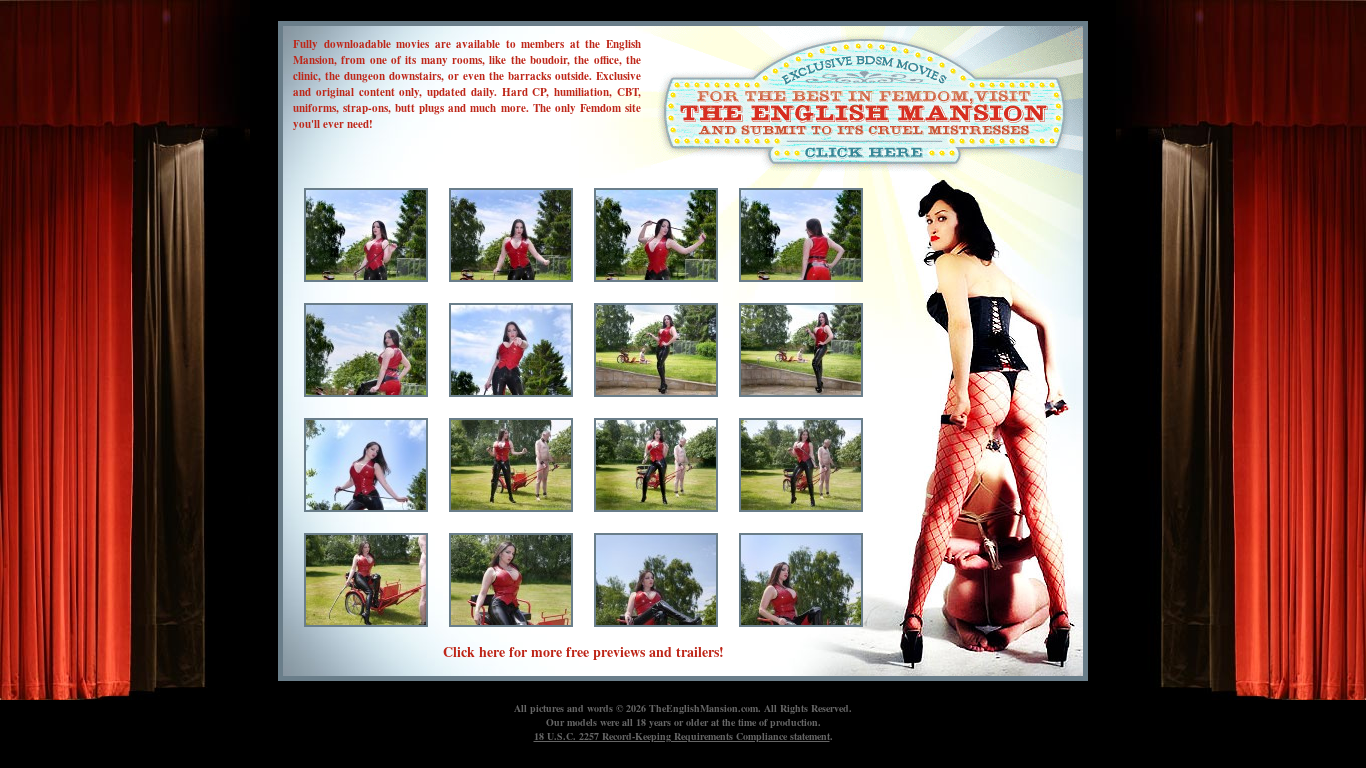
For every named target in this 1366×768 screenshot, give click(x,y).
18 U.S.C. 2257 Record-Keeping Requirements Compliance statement (682, 736)
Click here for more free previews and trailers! (583, 651)
